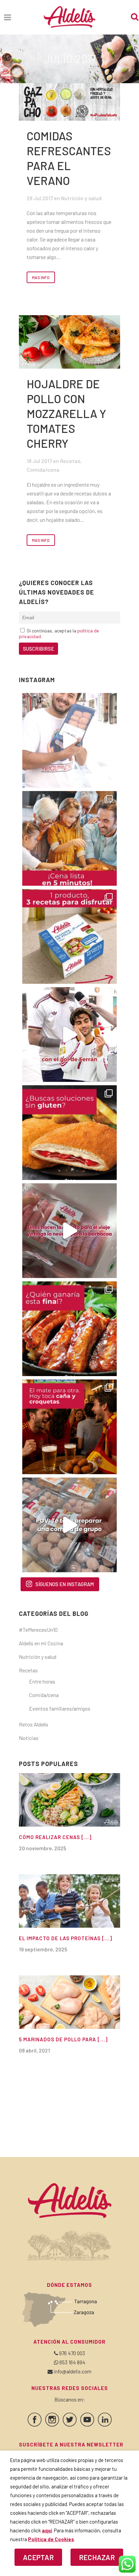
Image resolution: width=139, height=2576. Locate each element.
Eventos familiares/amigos (60, 1708)
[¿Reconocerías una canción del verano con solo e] (69, 740)
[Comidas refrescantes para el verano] (69, 102)
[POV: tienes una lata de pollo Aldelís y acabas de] (69, 936)
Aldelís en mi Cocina (41, 1643)
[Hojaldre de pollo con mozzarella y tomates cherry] (69, 342)
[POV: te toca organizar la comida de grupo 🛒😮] (69, 1525)
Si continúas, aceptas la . (59, 633)
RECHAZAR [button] (97, 2557)
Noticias (29, 1738)
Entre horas (42, 1681)
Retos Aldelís (34, 1724)
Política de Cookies (51, 2539)
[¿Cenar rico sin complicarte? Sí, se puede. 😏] (69, 838)
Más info (41, 277)
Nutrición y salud (81, 198)
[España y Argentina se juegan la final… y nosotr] (69, 1427)
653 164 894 (72, 2362)
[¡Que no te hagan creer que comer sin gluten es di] (69, 1133)
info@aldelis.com (73, 2371)
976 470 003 (72, 2353)
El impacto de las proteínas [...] (65, 1938)
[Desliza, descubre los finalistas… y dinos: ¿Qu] (69, 1329)
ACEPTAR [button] (38, 2557)
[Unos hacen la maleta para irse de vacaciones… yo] (69, 1231)
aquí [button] (47, 2530)
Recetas (70, 461)
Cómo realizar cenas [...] (55, 1837)
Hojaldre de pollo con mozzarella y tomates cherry (66, 413)
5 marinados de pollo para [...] (63, 2039)
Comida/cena (43, 470)
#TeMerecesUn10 (38, 1630)
